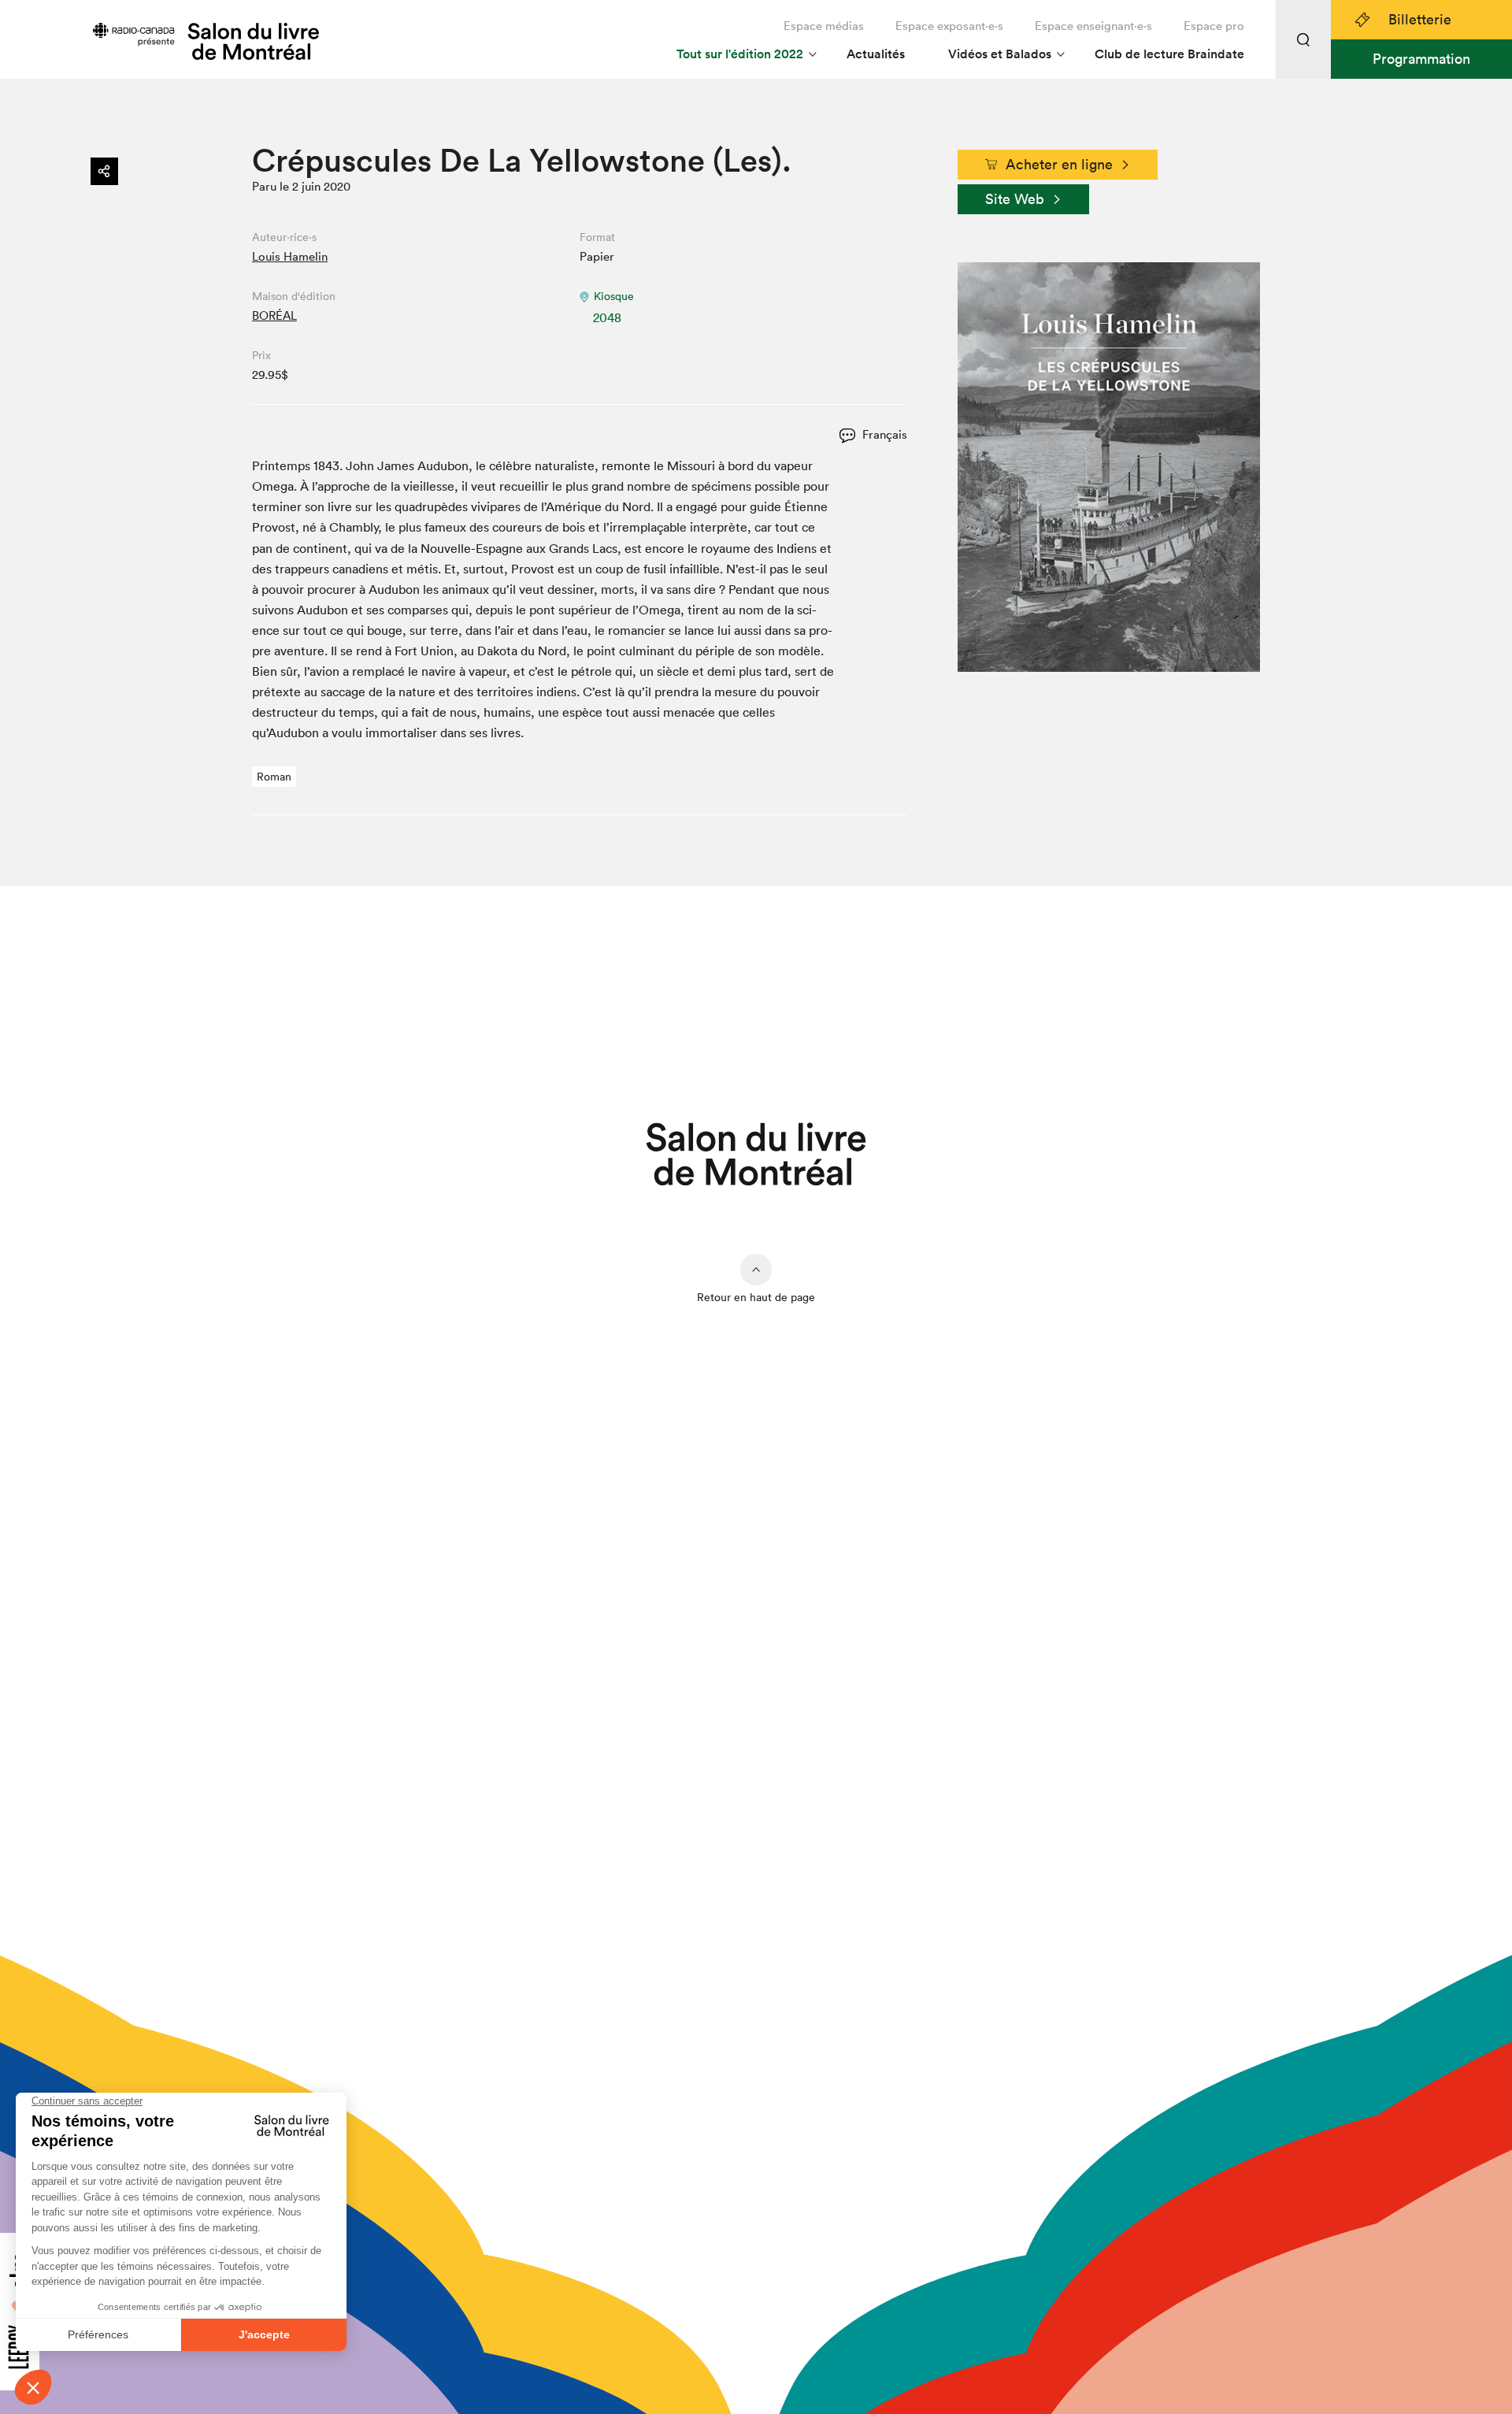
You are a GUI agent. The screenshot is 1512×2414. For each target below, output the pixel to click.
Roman (274, 777)
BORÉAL (274, 315)
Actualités (876, 54)
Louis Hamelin (290, 256)
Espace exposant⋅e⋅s (949, 26)
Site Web (1015, 199)
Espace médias (824, 26)
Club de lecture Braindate (1169, 54)
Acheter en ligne (1059, 164)
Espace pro (1214, 26)
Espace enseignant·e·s (1093, 26)
